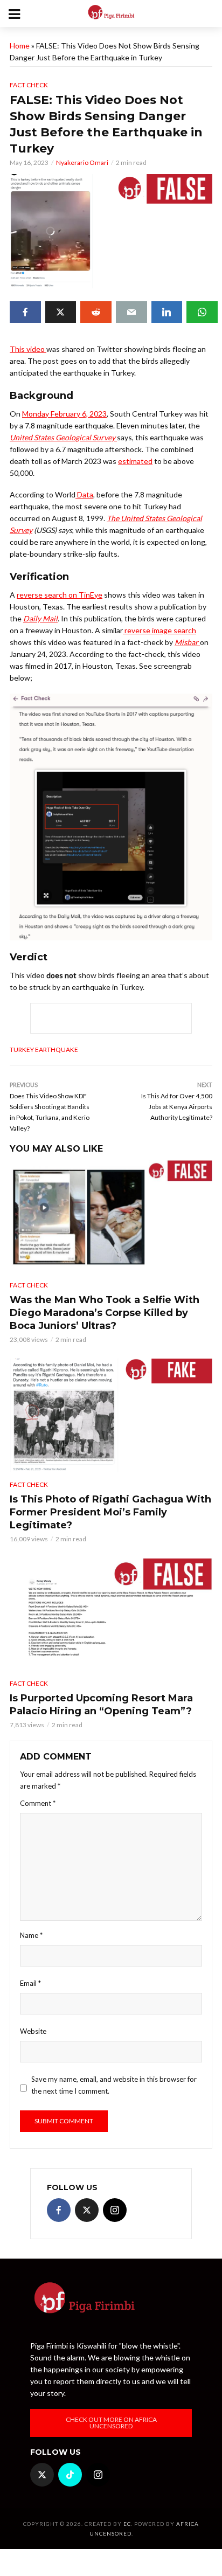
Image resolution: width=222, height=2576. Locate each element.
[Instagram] (115, 2210)
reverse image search (159, 630)
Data (84, 494)
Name (31, 1935)
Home (20, 46)
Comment (38, 1803)
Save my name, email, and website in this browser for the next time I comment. (114, 2085)
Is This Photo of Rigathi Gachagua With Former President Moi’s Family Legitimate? (110, 1512)
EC (127, 2524)
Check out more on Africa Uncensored (111, 2423)
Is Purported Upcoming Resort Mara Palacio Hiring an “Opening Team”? (101, 1705)
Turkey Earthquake (44, 1050)
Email (30, 1983)
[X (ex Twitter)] (87, 2210)
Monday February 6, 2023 (64, 414)
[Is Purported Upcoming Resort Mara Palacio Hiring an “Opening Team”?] (111, 1615)
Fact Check (29, 85)
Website (33, 2031)
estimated (135, 461)
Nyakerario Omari (82, 162)
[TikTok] (70, 2475)
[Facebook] (59, 2210)
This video (28, 349)
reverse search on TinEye (60, 595)
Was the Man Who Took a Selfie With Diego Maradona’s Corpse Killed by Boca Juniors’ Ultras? (105, 1313)
